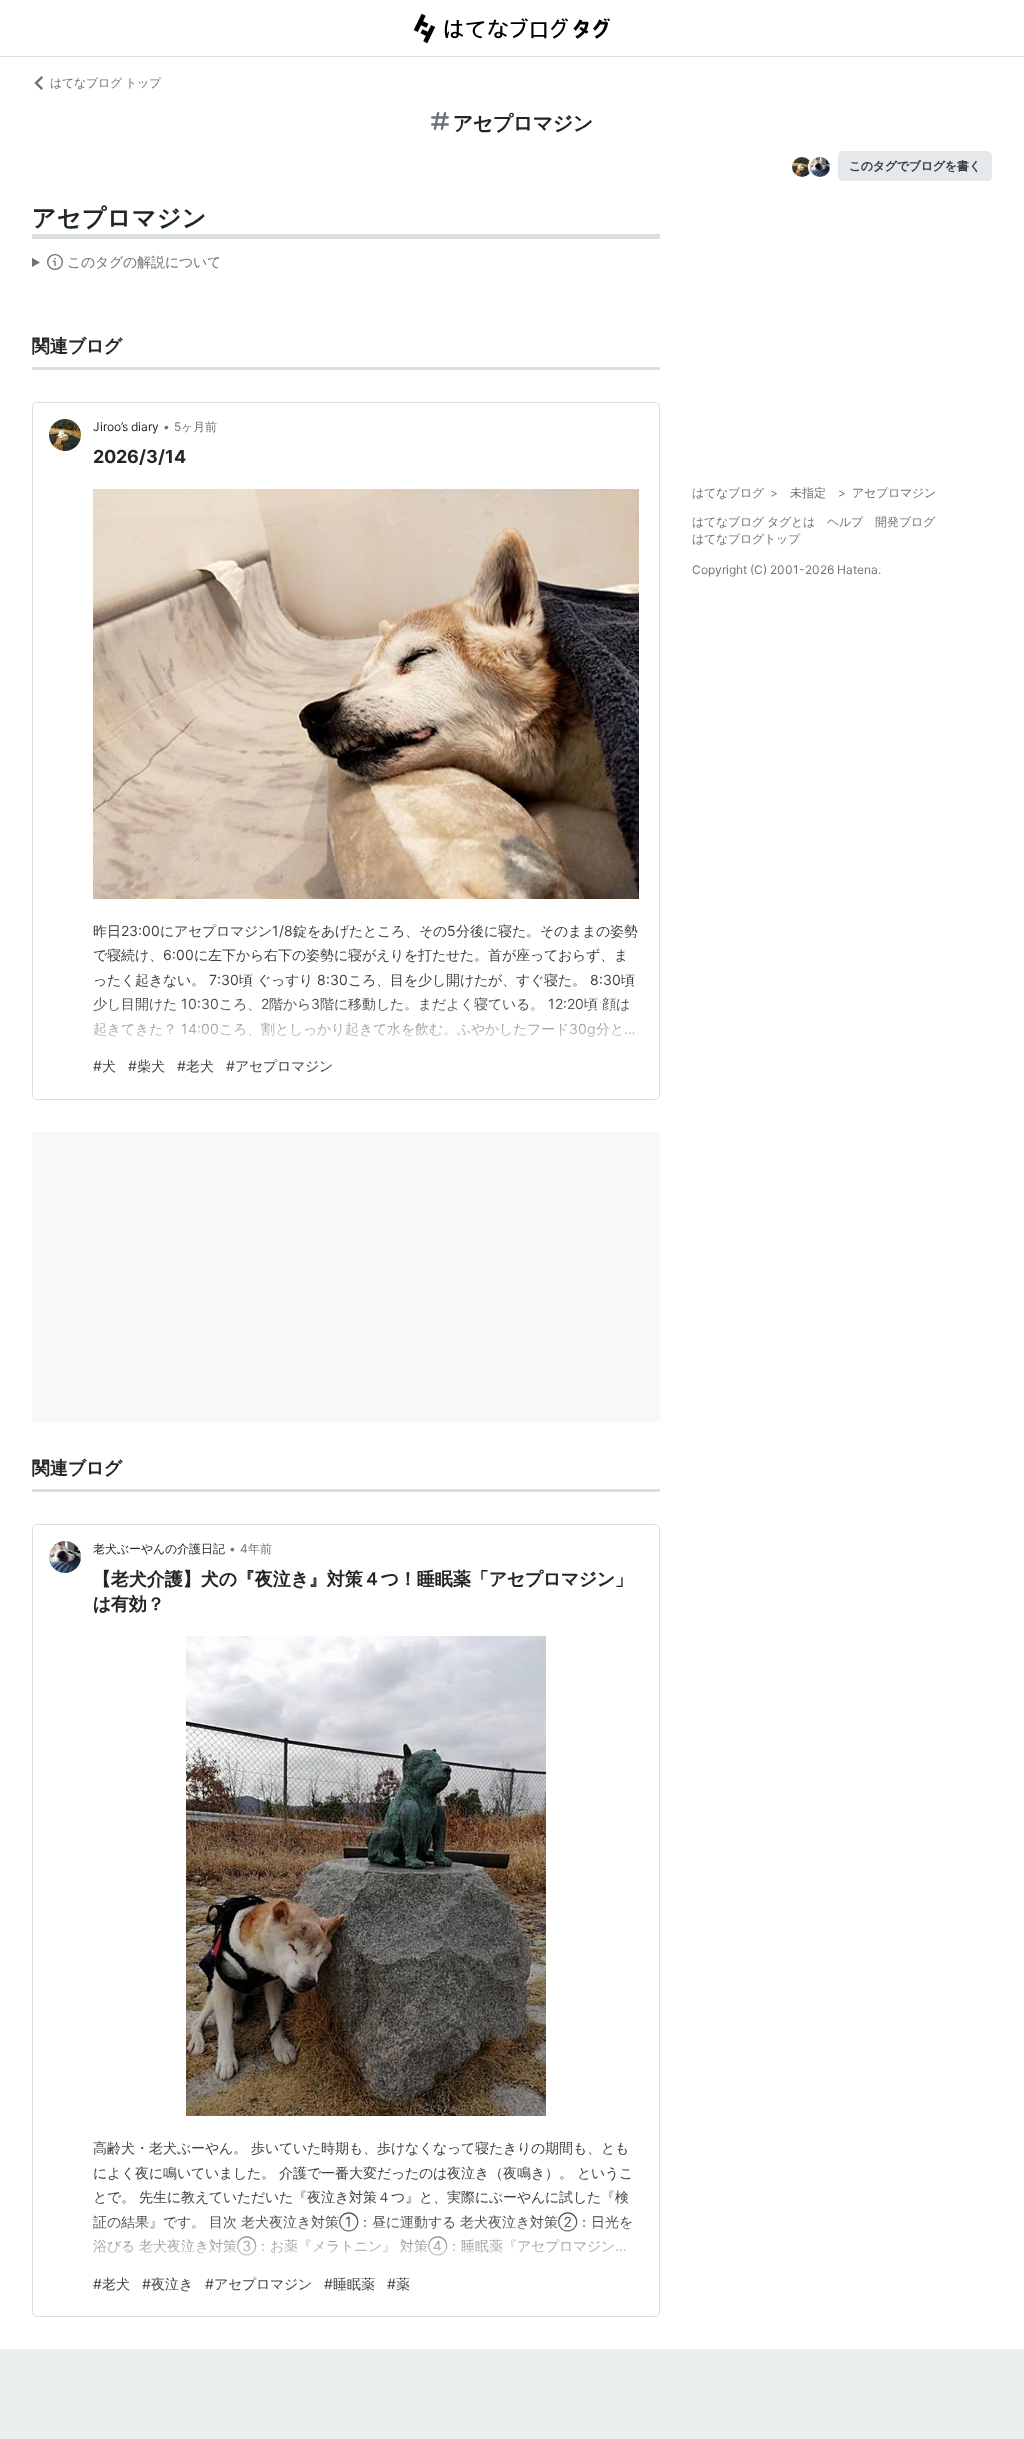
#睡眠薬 (349, 2283)
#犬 (104, 1065)
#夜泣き (167, 2283)
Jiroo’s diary (126, 426)
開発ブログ (905, 521)
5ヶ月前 (195, 426)
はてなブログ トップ (105, 82)
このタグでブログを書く (915, 165)
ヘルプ (845, 521)
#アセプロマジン (279, 1065)
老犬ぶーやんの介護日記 (159, 1548)
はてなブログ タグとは (753, 521)
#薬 (398, 2283)
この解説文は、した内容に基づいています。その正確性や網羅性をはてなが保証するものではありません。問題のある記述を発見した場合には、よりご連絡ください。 (126, 266)
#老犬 (195, 1065)
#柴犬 (146, 1065)
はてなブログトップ (746, 538)
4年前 (256, 1548)
